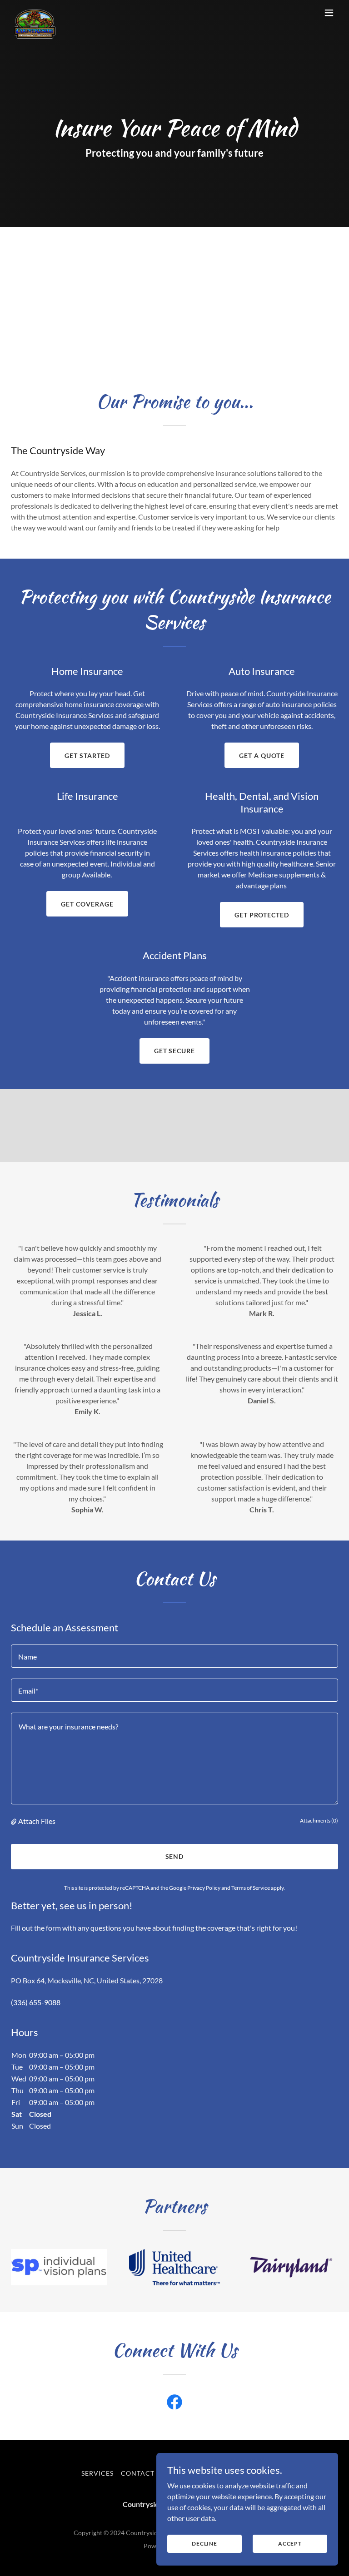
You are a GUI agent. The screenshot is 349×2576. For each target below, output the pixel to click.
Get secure (175, 1051)
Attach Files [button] (37, 1821)
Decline (204, 2544)
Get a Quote (262, 755)
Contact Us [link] (143, 2473)
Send (175, 1856)
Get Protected (262, 915)
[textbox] (174, 1656)
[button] (329, 13)
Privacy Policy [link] (204, 1888)
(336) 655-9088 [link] (36, 2002)
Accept (290, 2544)
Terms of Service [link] (251, 1888)
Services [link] (97, 2473)
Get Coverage (87, 904)
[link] (35, 13)
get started (87, 755)
